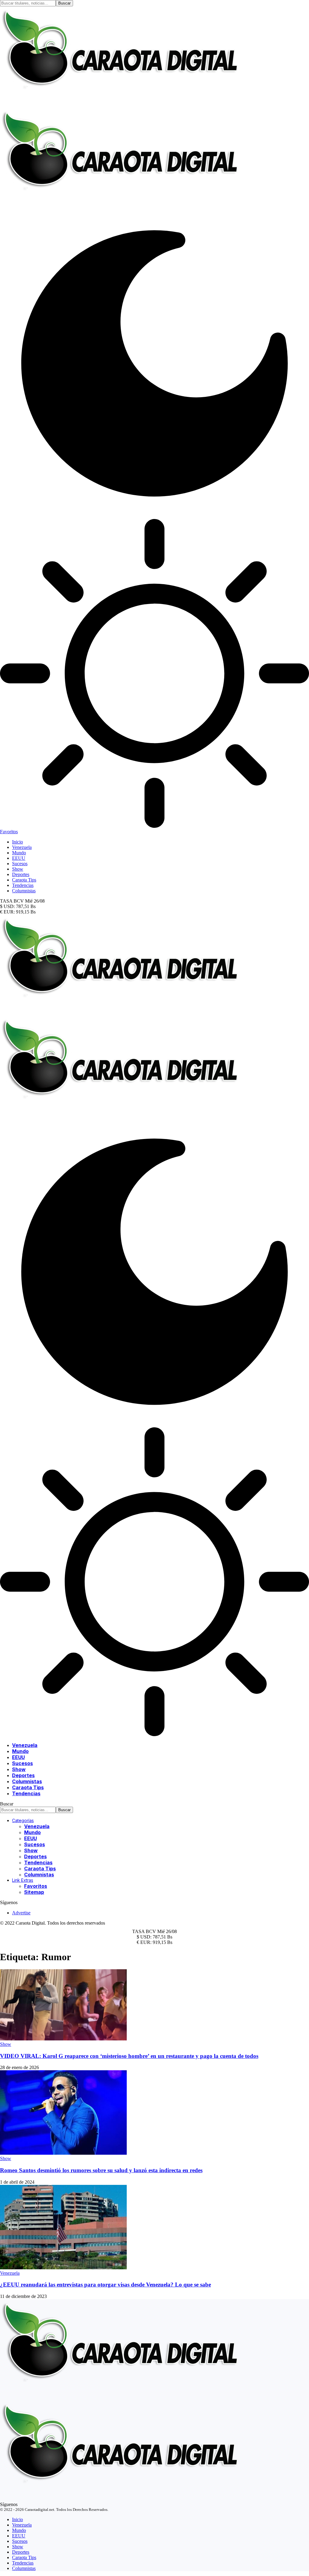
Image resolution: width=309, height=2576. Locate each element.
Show (6, 2044)
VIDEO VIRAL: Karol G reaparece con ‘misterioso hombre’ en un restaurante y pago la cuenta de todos (129, 2056)
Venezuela (10, 2273)
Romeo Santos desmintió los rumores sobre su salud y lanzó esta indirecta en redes (101, 2170)
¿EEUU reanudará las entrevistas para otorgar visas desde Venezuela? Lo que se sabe (105, 2285)
